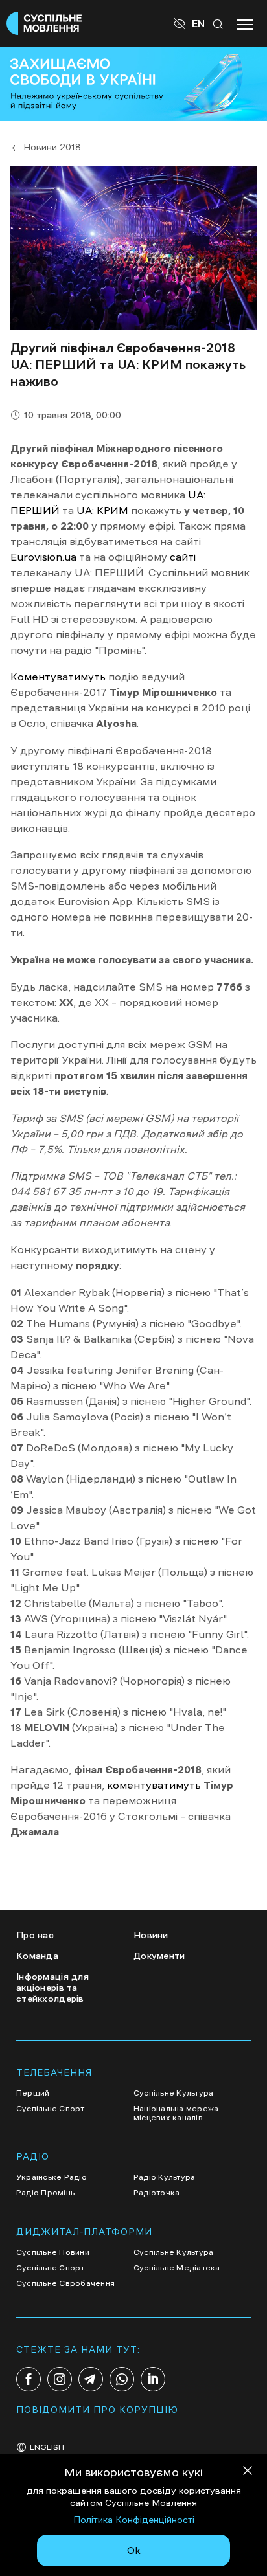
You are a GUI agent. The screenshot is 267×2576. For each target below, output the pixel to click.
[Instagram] (60, 2379)
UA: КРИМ (102, 510)
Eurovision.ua (43, 557)
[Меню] (245, 23)
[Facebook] (29, 2379)
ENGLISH (47, 2447)
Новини (151, 1935)
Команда (37, 1956)
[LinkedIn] (153, 2379)
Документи (159, 1956)
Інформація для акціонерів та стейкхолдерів (52, 1988)
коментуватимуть (154, 1785)
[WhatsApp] (122, 2379)
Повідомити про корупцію (97, 2410)
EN (198, 23)
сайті (183, 557)
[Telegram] (91, 2379)
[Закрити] (248, 2473)
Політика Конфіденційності (134, 2520)
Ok (134, 2550)
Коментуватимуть (58, 677)
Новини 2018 (52, 147)
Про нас (35, 1935)
